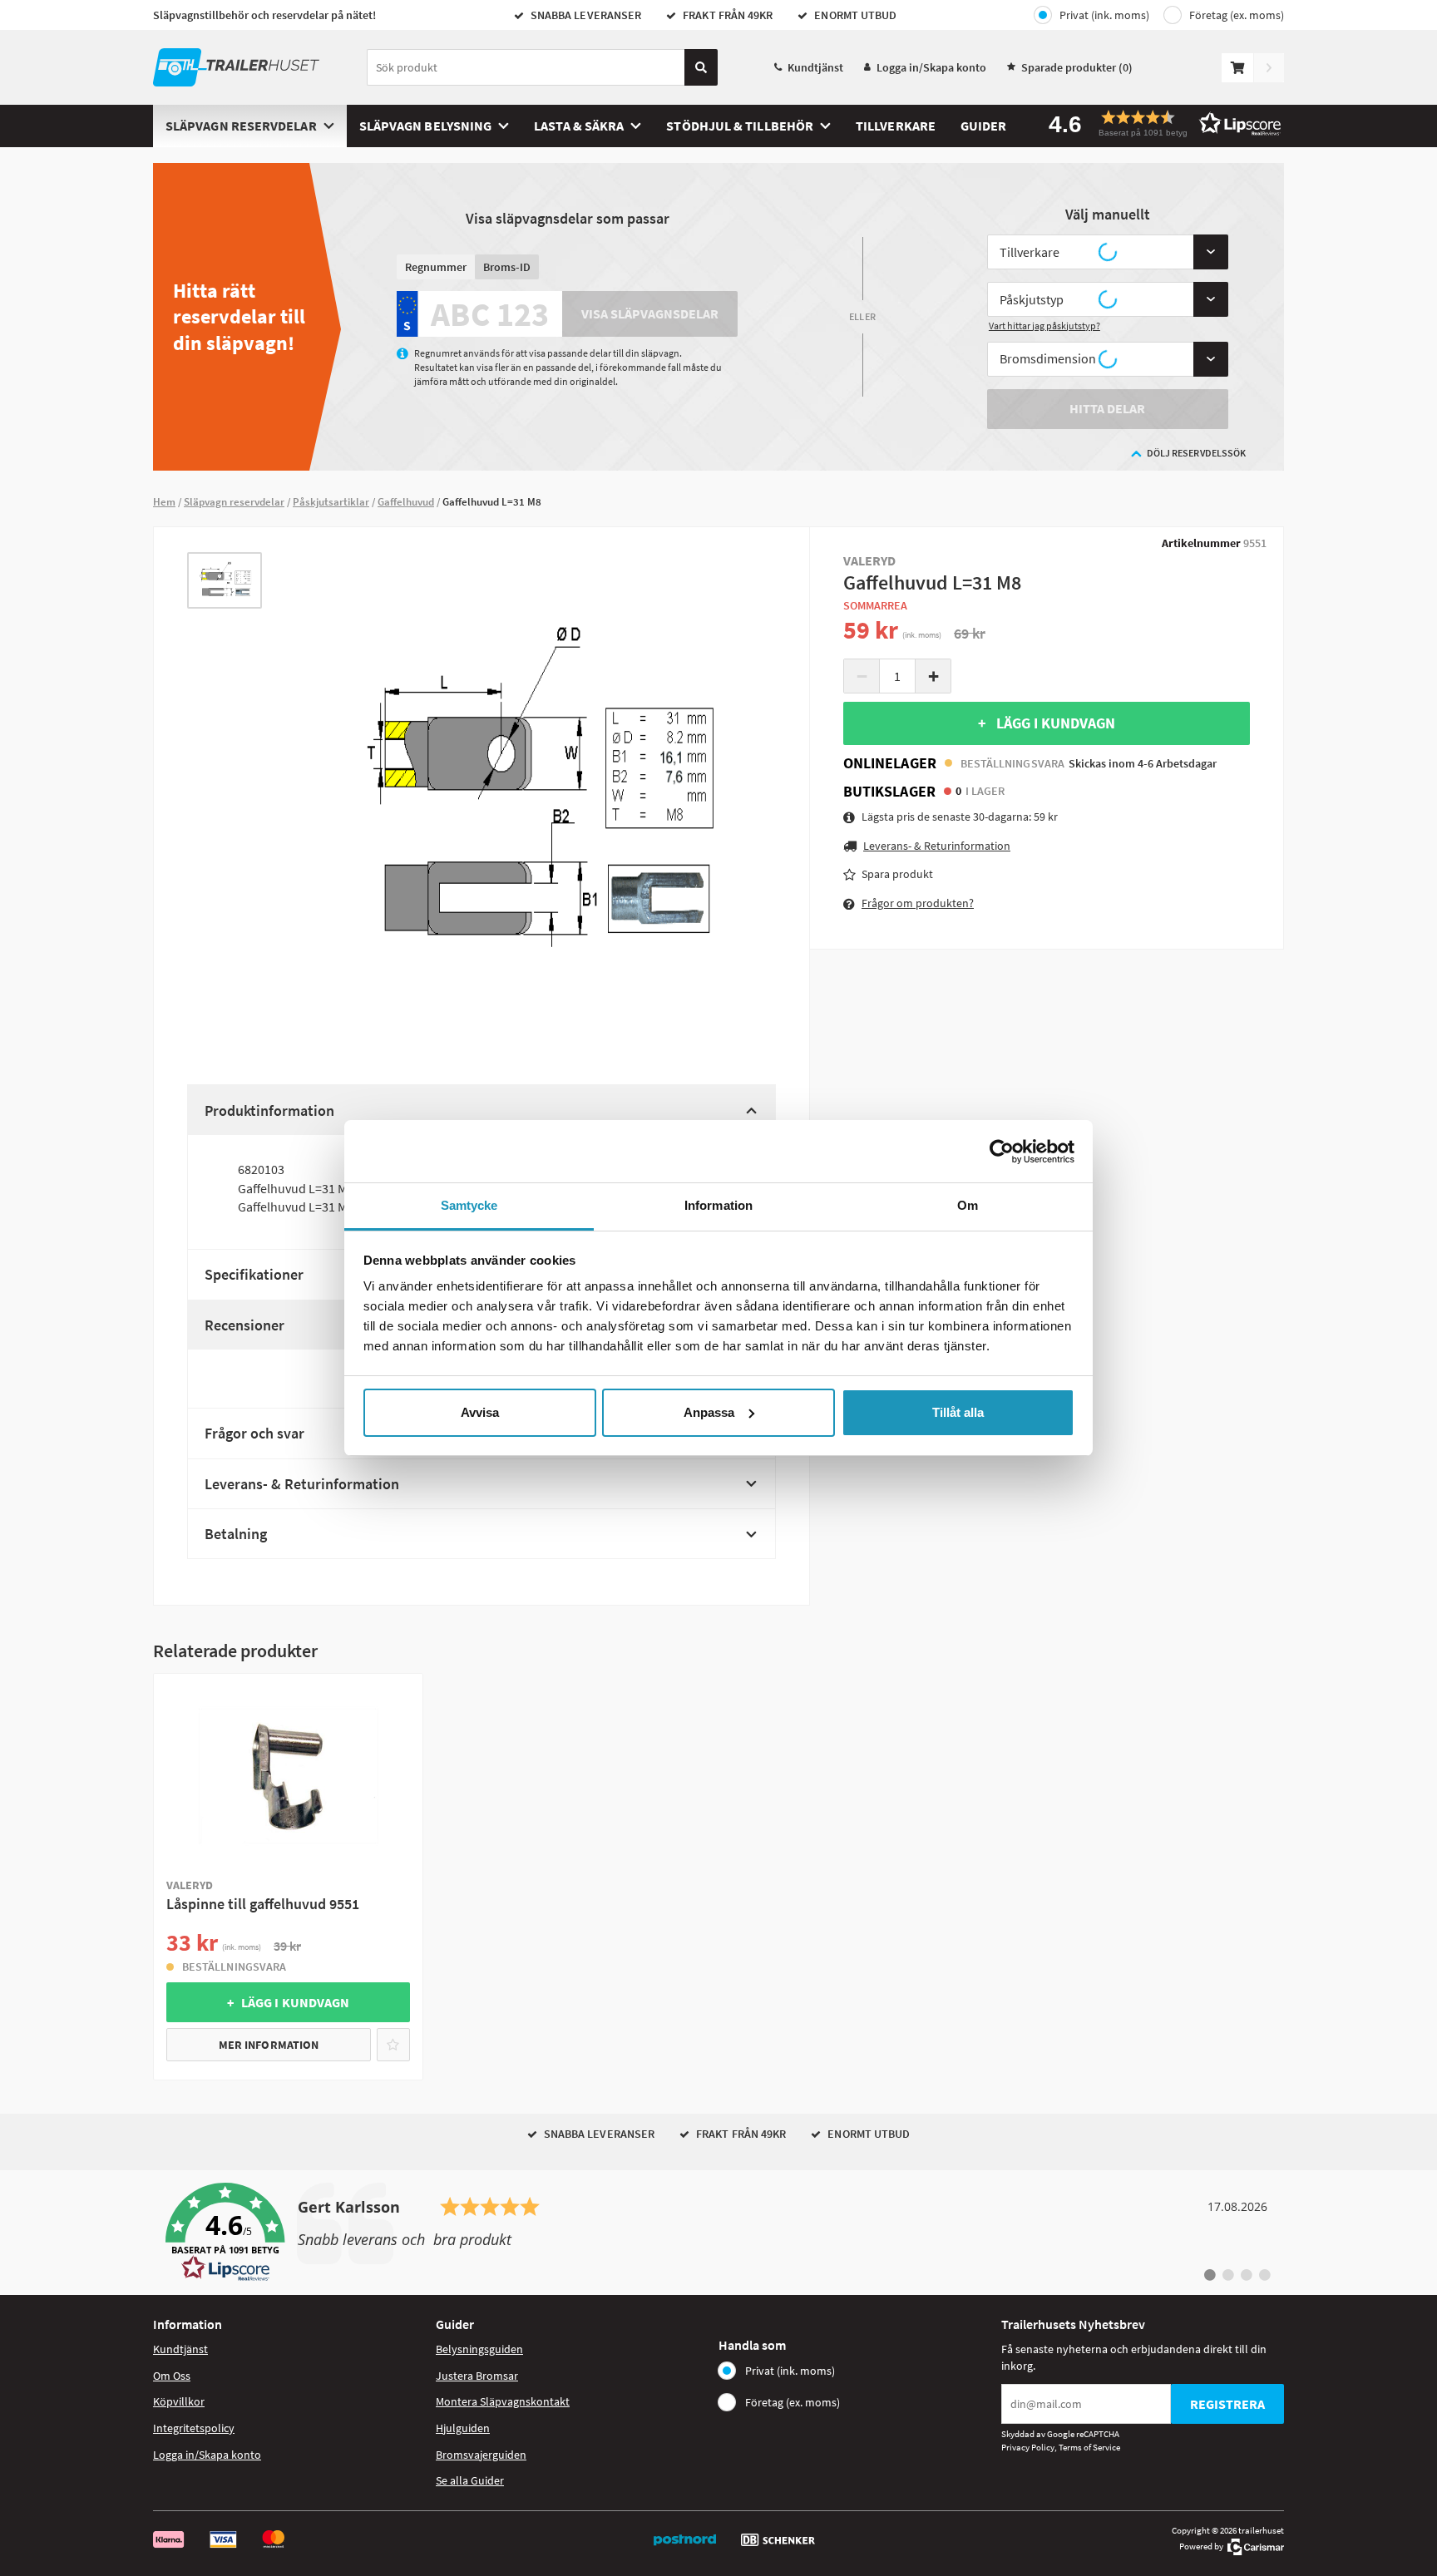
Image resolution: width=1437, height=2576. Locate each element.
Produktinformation (269, 1110)
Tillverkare (896, 126)
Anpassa (709, 1412)
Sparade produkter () (1077, 67)
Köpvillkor (179, 2401)
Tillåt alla (958, 1412)
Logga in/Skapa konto (931, 67)
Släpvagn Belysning (425, 126)
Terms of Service (1089, 2447)
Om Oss (172, 2376)
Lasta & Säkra (579, 126)
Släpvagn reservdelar (241, 126)
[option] (225, 581)
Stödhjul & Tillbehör (740, 126)
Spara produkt (897, 874)
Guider (983, 126)
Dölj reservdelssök (1196, 453)
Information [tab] (718, 1205)
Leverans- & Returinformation (302, 1484)
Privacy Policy (1028, 2447)
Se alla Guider (470, 2480)
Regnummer (436, 267)
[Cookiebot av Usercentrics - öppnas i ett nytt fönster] (1002, 1152)
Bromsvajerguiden (481, 2455)
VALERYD (870, 560)
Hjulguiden (463, 2428)
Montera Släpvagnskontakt (503, 2401)
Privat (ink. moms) (1104, 15)
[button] (1159, 123)
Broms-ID (507, 267)
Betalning (236, 1534)
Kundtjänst (815, 67)
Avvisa (480, 1412)
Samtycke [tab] (469, 1205)
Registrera (1227, 2404)
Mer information (269, 2045)
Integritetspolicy (194, 2428)
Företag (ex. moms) (1237, 15)
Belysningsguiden (479, 2349)
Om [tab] (968, 1205)
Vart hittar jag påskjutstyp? (1044, 326)
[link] (718, 2233)
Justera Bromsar (477, 2376)
